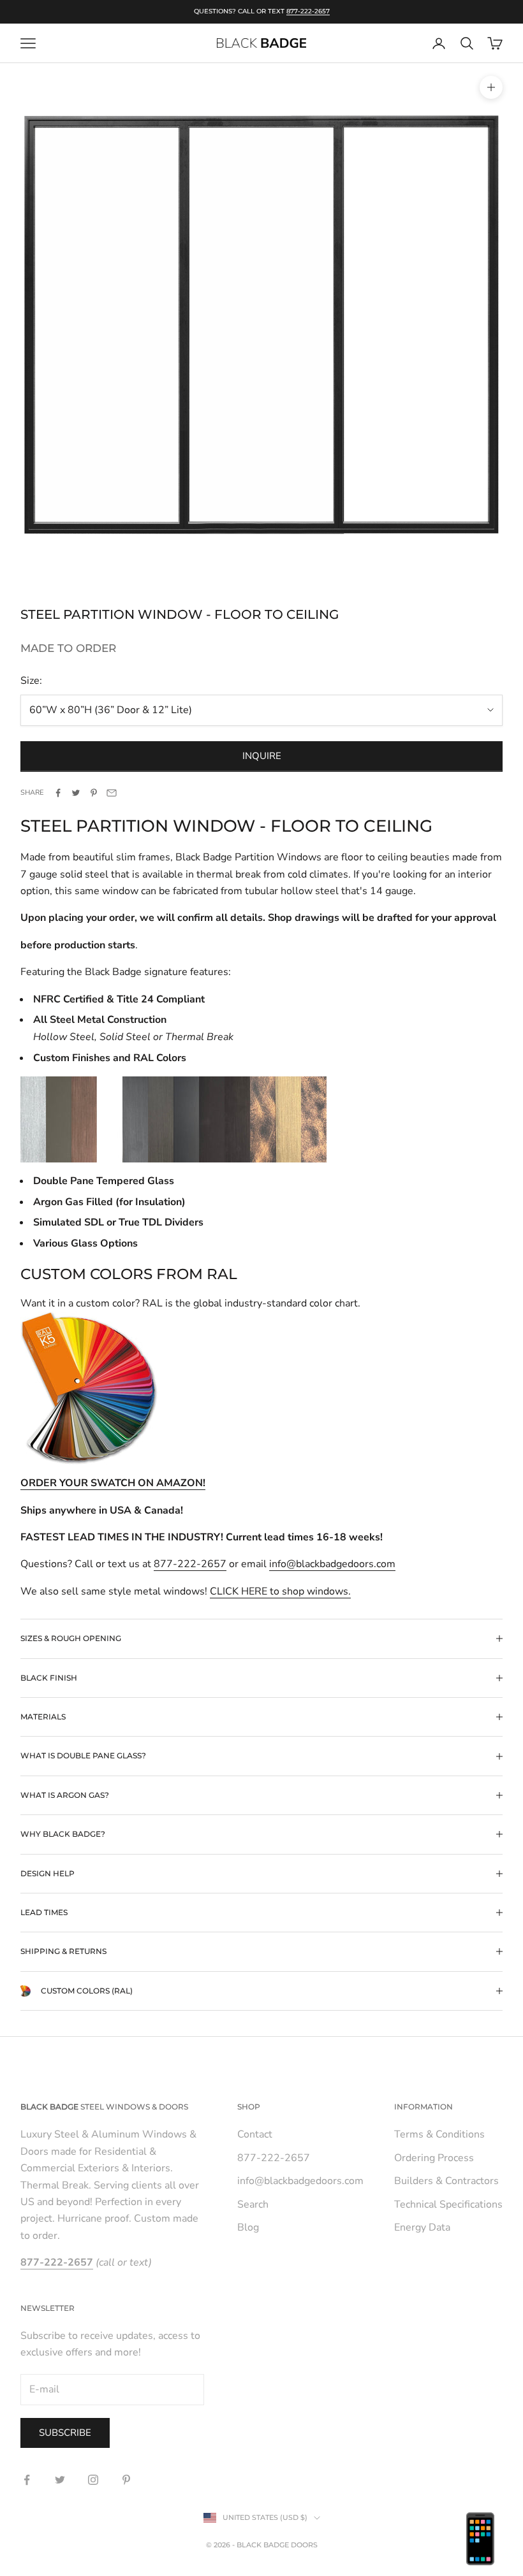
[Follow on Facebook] (27, 2480)
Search (253, 2204)
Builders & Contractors (446, 2181)
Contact (255, 2134)
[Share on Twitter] (76, 793)
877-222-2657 (308, 11)
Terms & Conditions (439, 2134)
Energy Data (422, 2227)
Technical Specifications (448, 2204)
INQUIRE (262, 756)
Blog (248, 2227)
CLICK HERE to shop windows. (280, 1591)
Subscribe (65, 2433)
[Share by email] (112, 793)
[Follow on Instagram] (93, 2480)
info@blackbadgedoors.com (332, 1564)
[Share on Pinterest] (94, 793)
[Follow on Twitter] (60, 2480)
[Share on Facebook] (58, 793)
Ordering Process (434, 2158)
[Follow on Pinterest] (126, 2480)
